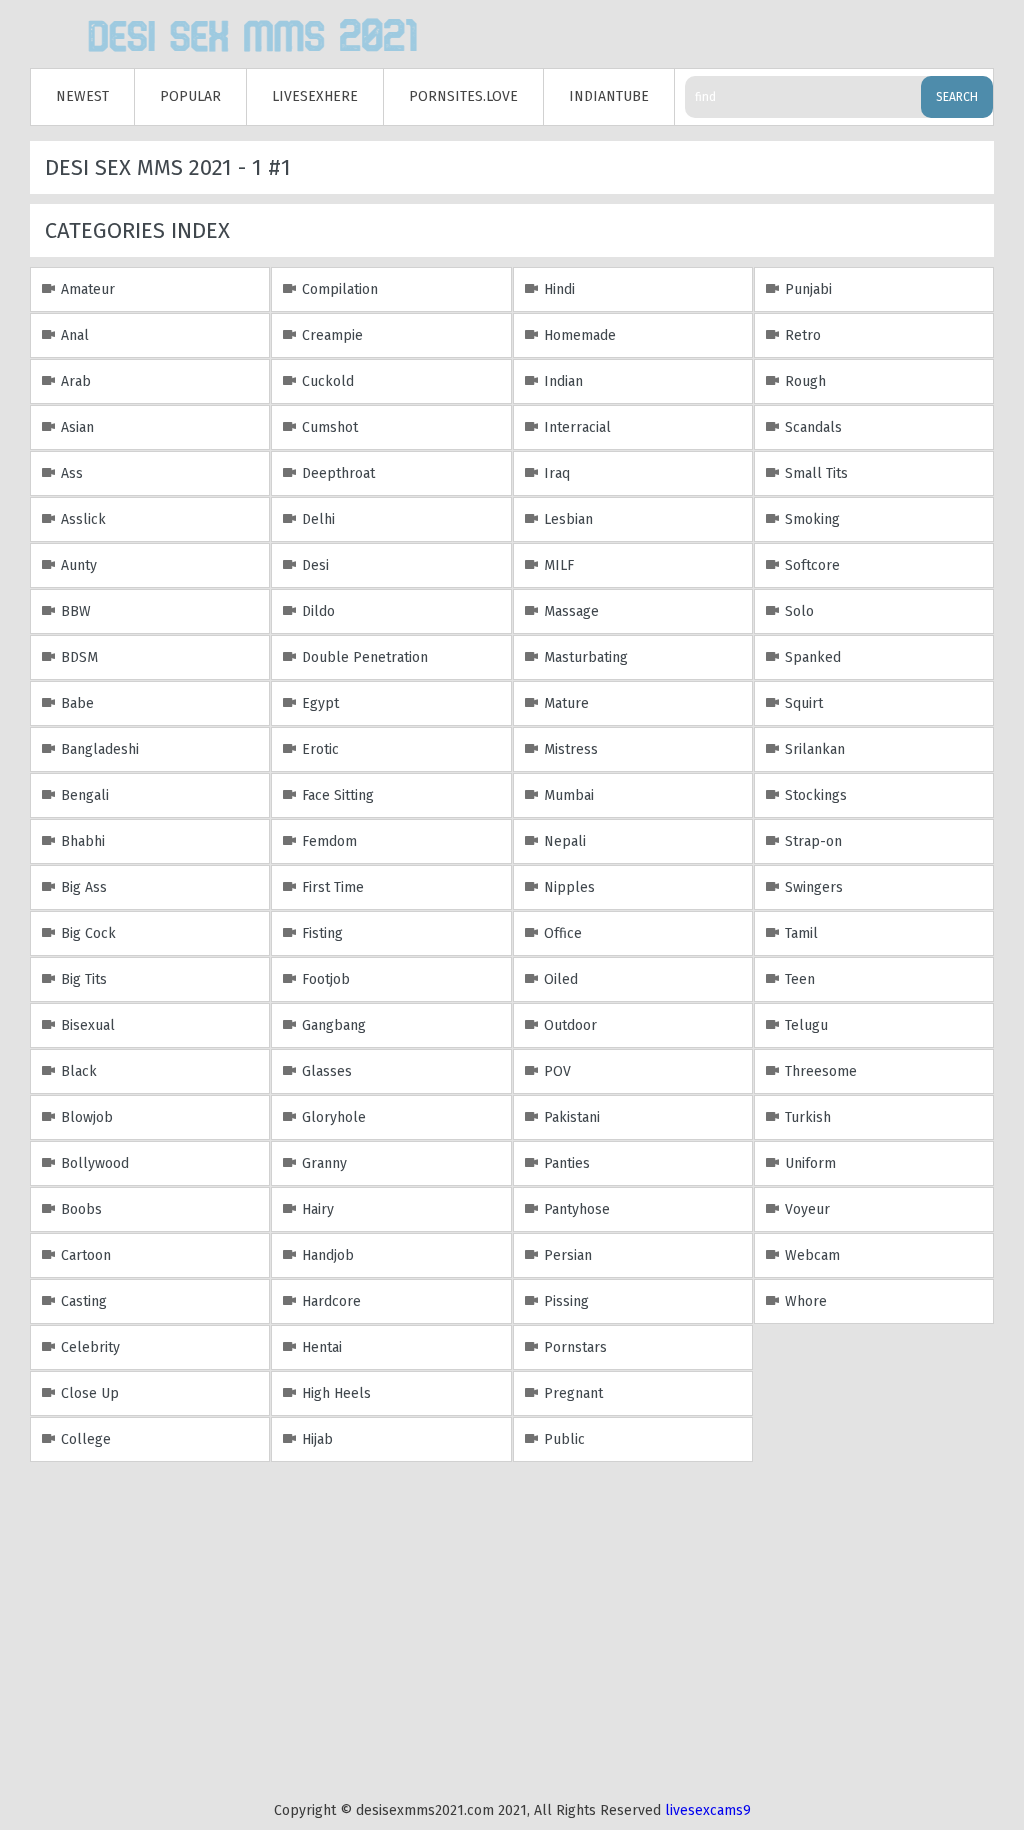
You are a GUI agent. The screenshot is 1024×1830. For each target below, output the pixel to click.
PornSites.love (463, 96)
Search (957, 97)
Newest (82, 96)
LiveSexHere (315, 96)
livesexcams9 (708, 1810)
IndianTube (609, 96)
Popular (190, 96)
